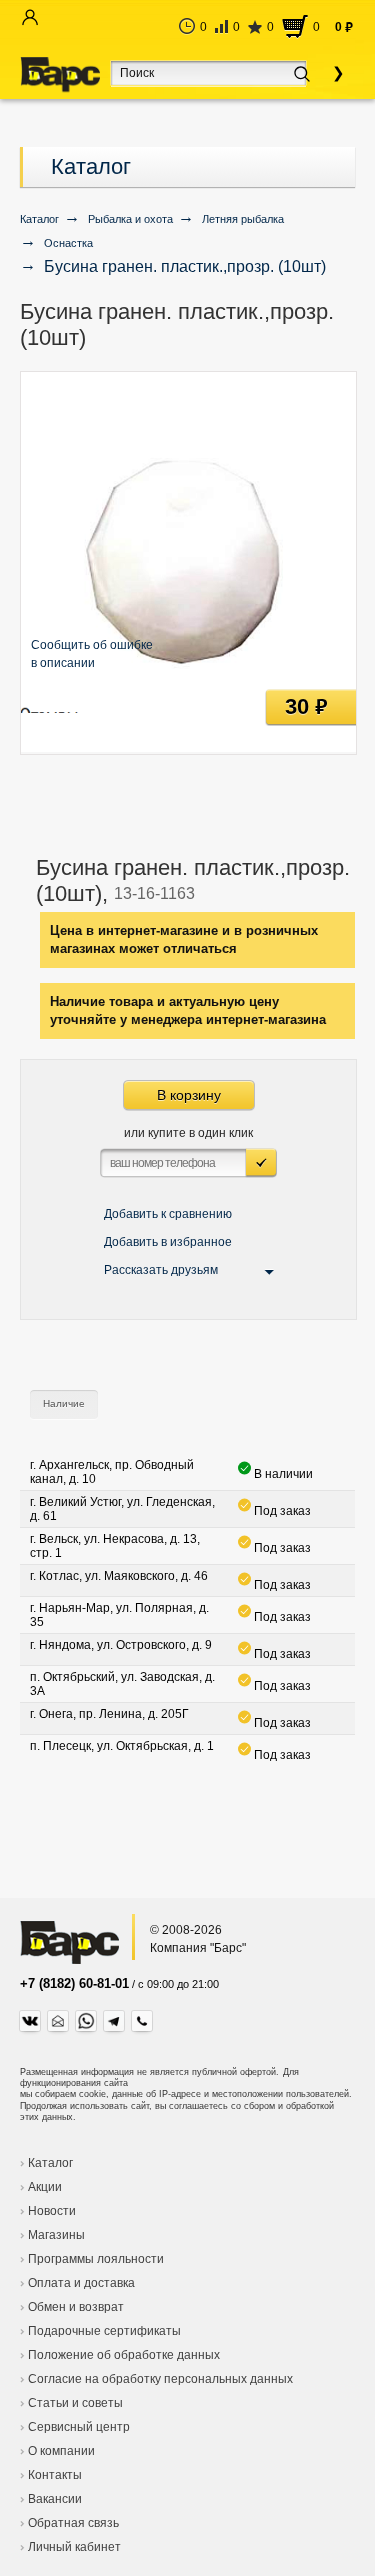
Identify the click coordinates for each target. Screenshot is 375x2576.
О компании (61, 2451)
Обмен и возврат (76, 2307)
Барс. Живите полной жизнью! (60, 75)
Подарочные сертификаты (104, 2331)
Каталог (91, 166)
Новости (52, 2211)
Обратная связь (73, 2523)
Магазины (56, 2235)
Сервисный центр (79, 2427)
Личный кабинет (74, 2547)
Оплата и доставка (81, 2283)
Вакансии (55, 2499)
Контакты (55, 2475)
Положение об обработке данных (124, 2355)
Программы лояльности (96, 2259)
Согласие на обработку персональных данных (160, 2379)
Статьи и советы (75, 2403)
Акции (45, 2187)
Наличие (64, 1403)
